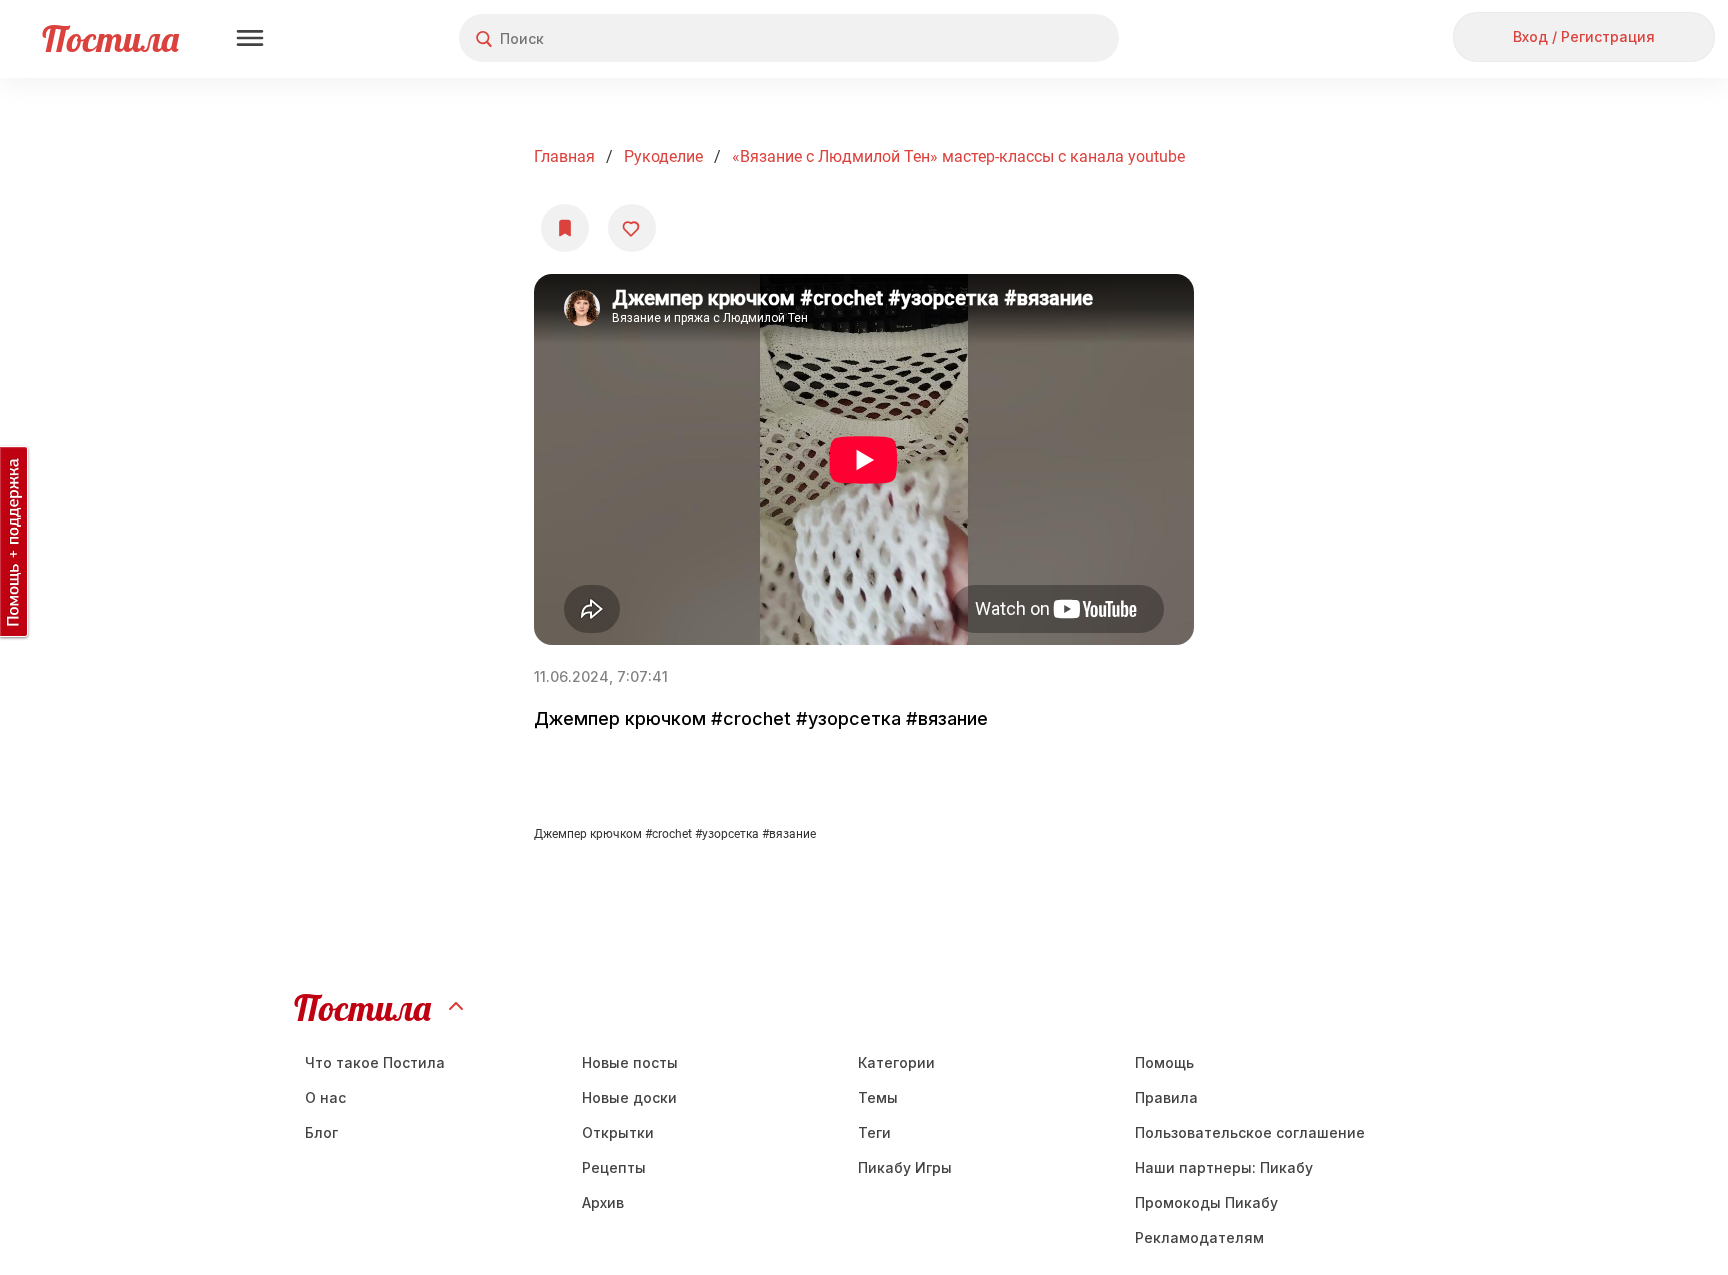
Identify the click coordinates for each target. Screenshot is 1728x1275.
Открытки (618, 1132)
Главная (564, 156)
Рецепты (614, 1167)
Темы (878, 1097)
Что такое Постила (375, 1062)
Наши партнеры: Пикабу (1224, 1167)
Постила (110, 38)
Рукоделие (663, 156)
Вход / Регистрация (1584, 36)
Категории (896, 1062)
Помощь (1164, 1062)
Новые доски (629, 1097)
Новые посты (630, 1062)
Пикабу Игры (905, 1167)
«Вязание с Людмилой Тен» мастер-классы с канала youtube (958, 156)
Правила (1166, 1097)
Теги (874, 1132)
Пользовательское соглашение (1250, 1132)
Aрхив (603, 1202)
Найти (1028, 38)
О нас (325, 1097)
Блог (321, 1132)
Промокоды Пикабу (1206, 1202)
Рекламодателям (1199, 1237)
